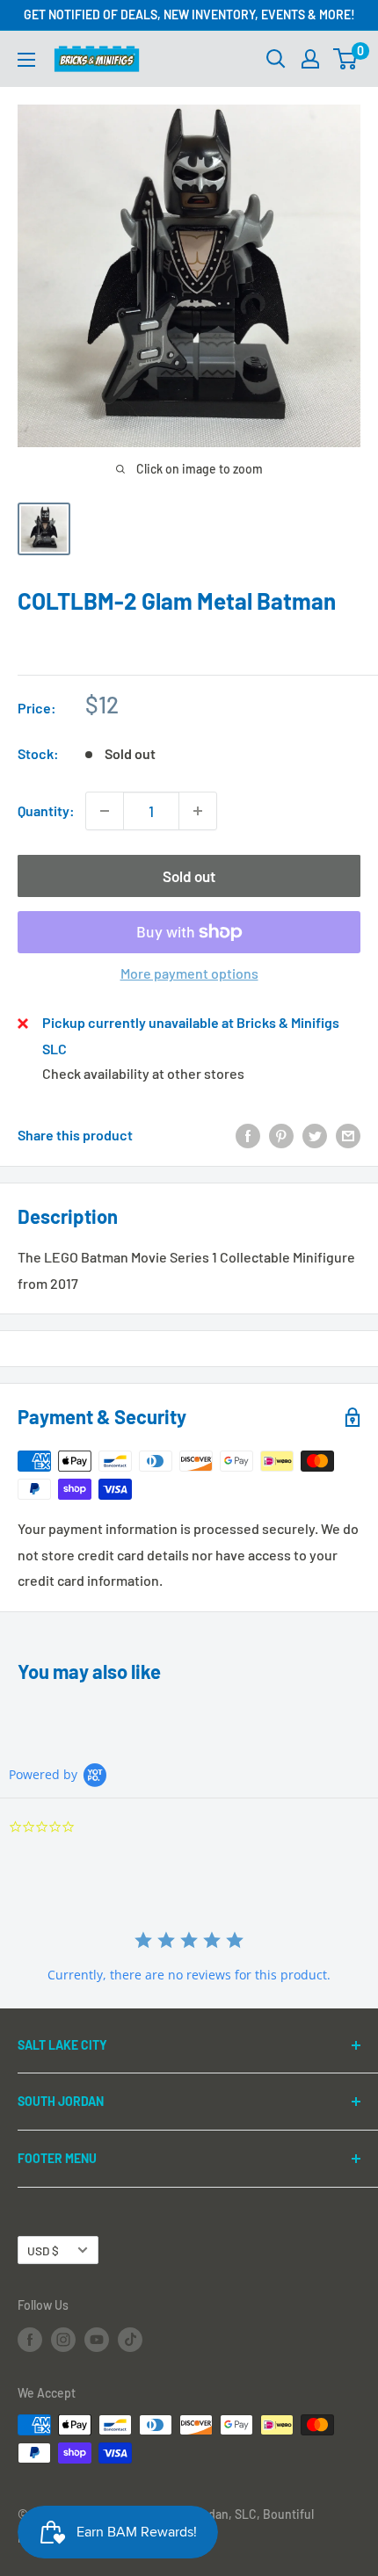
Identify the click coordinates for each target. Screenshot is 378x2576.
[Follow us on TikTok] (130, 2340)
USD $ (43, 2250)
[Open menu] (26, 60)
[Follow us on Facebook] (30, 2340)
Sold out (189, 876)
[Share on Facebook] (248, 1136)
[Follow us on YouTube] (97, 2340)
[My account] (310, 59)
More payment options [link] (189, 973)
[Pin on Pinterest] (281, 1136)
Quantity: (46, 810)
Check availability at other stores (143, 1073)
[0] (346, 59)
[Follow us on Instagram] (63, 2340)
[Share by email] (348, 1136)
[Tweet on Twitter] (315, 1136)
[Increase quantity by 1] (198, 811)
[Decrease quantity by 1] (105, 811)
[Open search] (276, 59)
